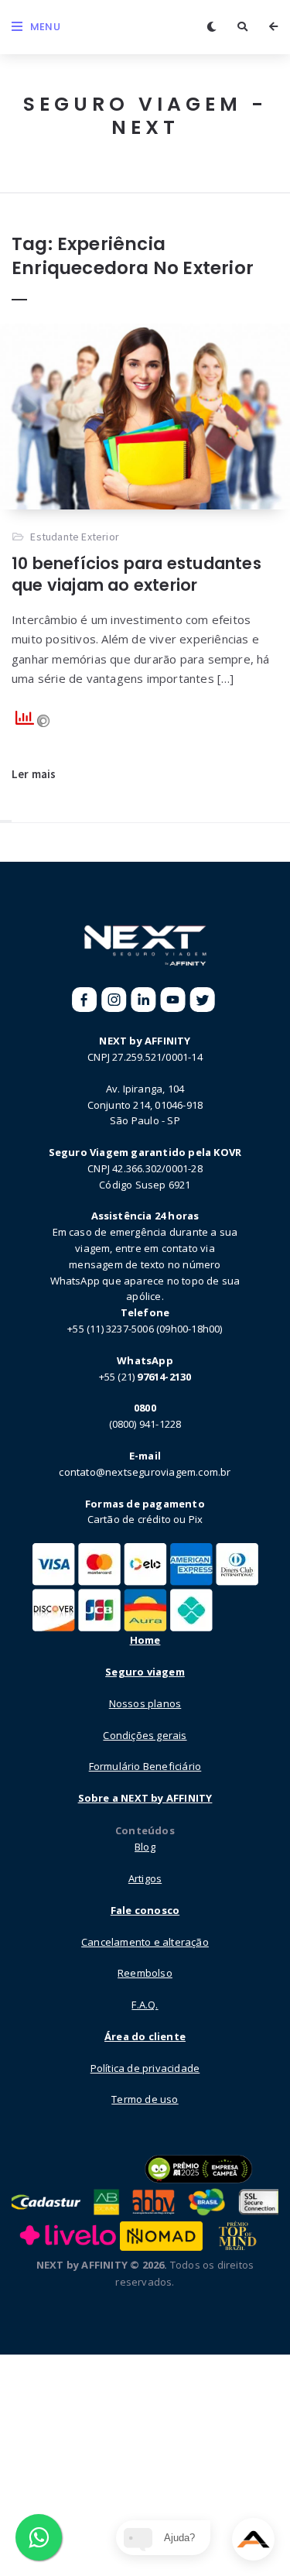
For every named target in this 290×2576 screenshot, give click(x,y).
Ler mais (34, 774)
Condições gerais (145, 1735)
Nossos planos (145, 1703)
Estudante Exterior (75, 537)
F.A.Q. (145, 2005)
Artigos (145, 1878)
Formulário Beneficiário (145, 1766)
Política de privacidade (145, 2068)
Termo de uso (145, 2099)
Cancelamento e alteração (145, 1942)
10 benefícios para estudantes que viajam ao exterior (136, 574)
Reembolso (145, 1973)
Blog (145, 1847)
